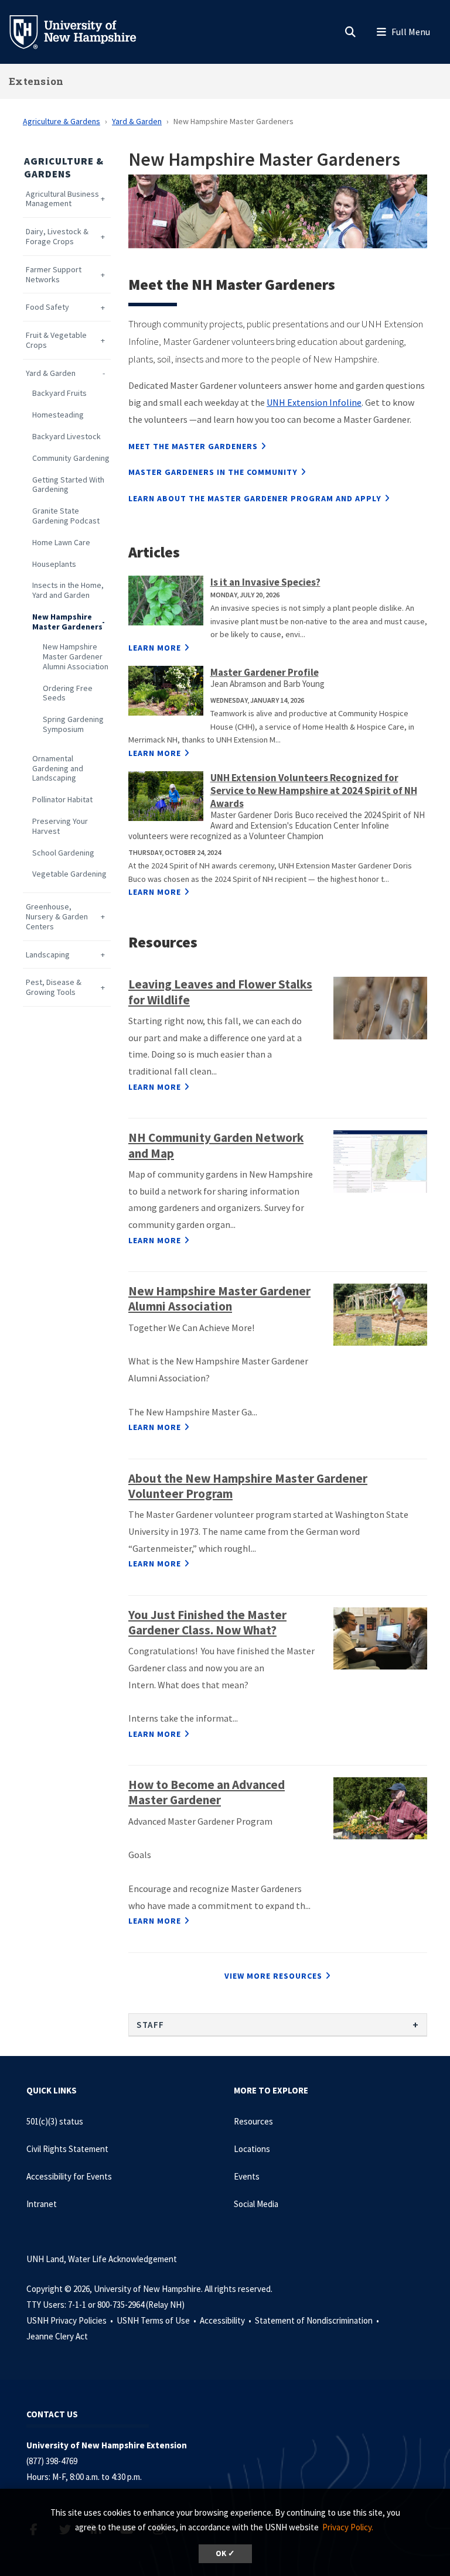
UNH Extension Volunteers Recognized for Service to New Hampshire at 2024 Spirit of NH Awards (314, 791)
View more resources (273, 1976)
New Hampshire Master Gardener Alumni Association (76, 656)
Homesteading (58, 415)
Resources (253, 2121)
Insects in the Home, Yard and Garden (68, 590)
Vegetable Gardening (69, 874)
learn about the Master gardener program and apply (255, 498)
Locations (252, 2149)
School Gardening (63, 853)
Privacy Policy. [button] (348, 2527)
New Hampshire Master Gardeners (67, 622)
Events (247, 2176)
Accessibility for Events (69, 2176)
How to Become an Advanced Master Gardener (207, 1792)
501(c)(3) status (55, 2121)
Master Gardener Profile (265, 672)
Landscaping (48, 955)
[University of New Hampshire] (82, 31)
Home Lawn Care (61, 543)
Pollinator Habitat (62, 800)
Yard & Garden (137, 121)
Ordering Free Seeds (68, 693)
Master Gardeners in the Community (213, 472)
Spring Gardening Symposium (73, 724)
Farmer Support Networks (54, 275)
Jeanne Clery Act (57, 2336)
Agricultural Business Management (62, 199)
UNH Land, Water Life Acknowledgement (102, 2259)
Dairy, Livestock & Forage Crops (57, 237)
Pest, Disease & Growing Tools (54, 987)
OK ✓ (225, 2553)
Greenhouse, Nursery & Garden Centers (57, 916)
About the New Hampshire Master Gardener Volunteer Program (248, 1486)
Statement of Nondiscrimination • (318, 2320)
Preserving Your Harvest (60, 826)
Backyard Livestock (67, 437)
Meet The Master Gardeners (193, 446)
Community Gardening (71, 458)
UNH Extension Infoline (314, 402)
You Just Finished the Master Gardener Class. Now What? (207, 1622)
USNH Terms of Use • (157, 2320)
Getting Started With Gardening (68, 485)
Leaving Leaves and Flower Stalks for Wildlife (220, 992)
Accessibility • (226, 2320)
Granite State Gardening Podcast (66, 516)
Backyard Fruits (59, 393)
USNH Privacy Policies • (71, 2320)
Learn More (155, 648)
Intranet (42, 2204)
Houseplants (54, 564)
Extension (36, 81)
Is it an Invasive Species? (265, 582)
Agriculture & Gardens (62, 121)
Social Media (256, 2204)
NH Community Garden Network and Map (216, 1145)
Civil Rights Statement (67, 2149)
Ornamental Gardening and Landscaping (58, 768)
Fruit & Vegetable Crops (56, 340)
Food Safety (47, 307)
